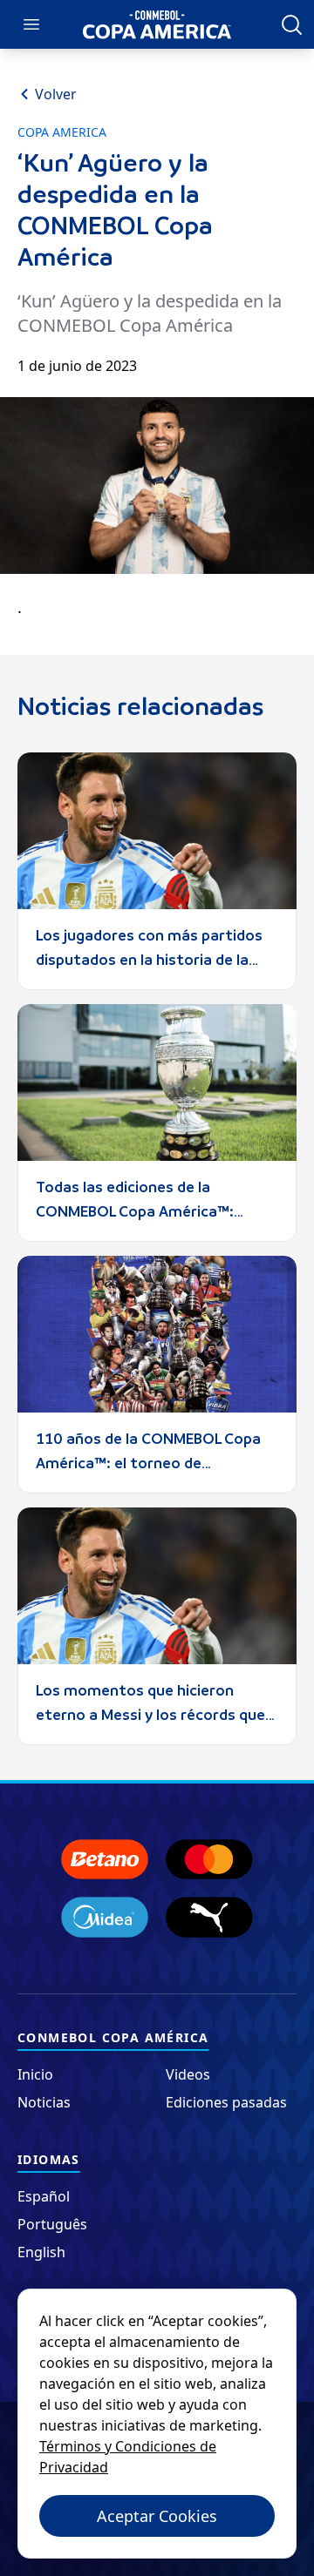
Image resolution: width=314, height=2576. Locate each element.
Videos (188, 2074)
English (41, 2252)
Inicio (35, 2074)
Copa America (62, 132)
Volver (56, 94)
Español (44, 2196)
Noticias (44, 2102)
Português (52, 2224)
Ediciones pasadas (226, 2102)
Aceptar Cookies (157, 2516)
